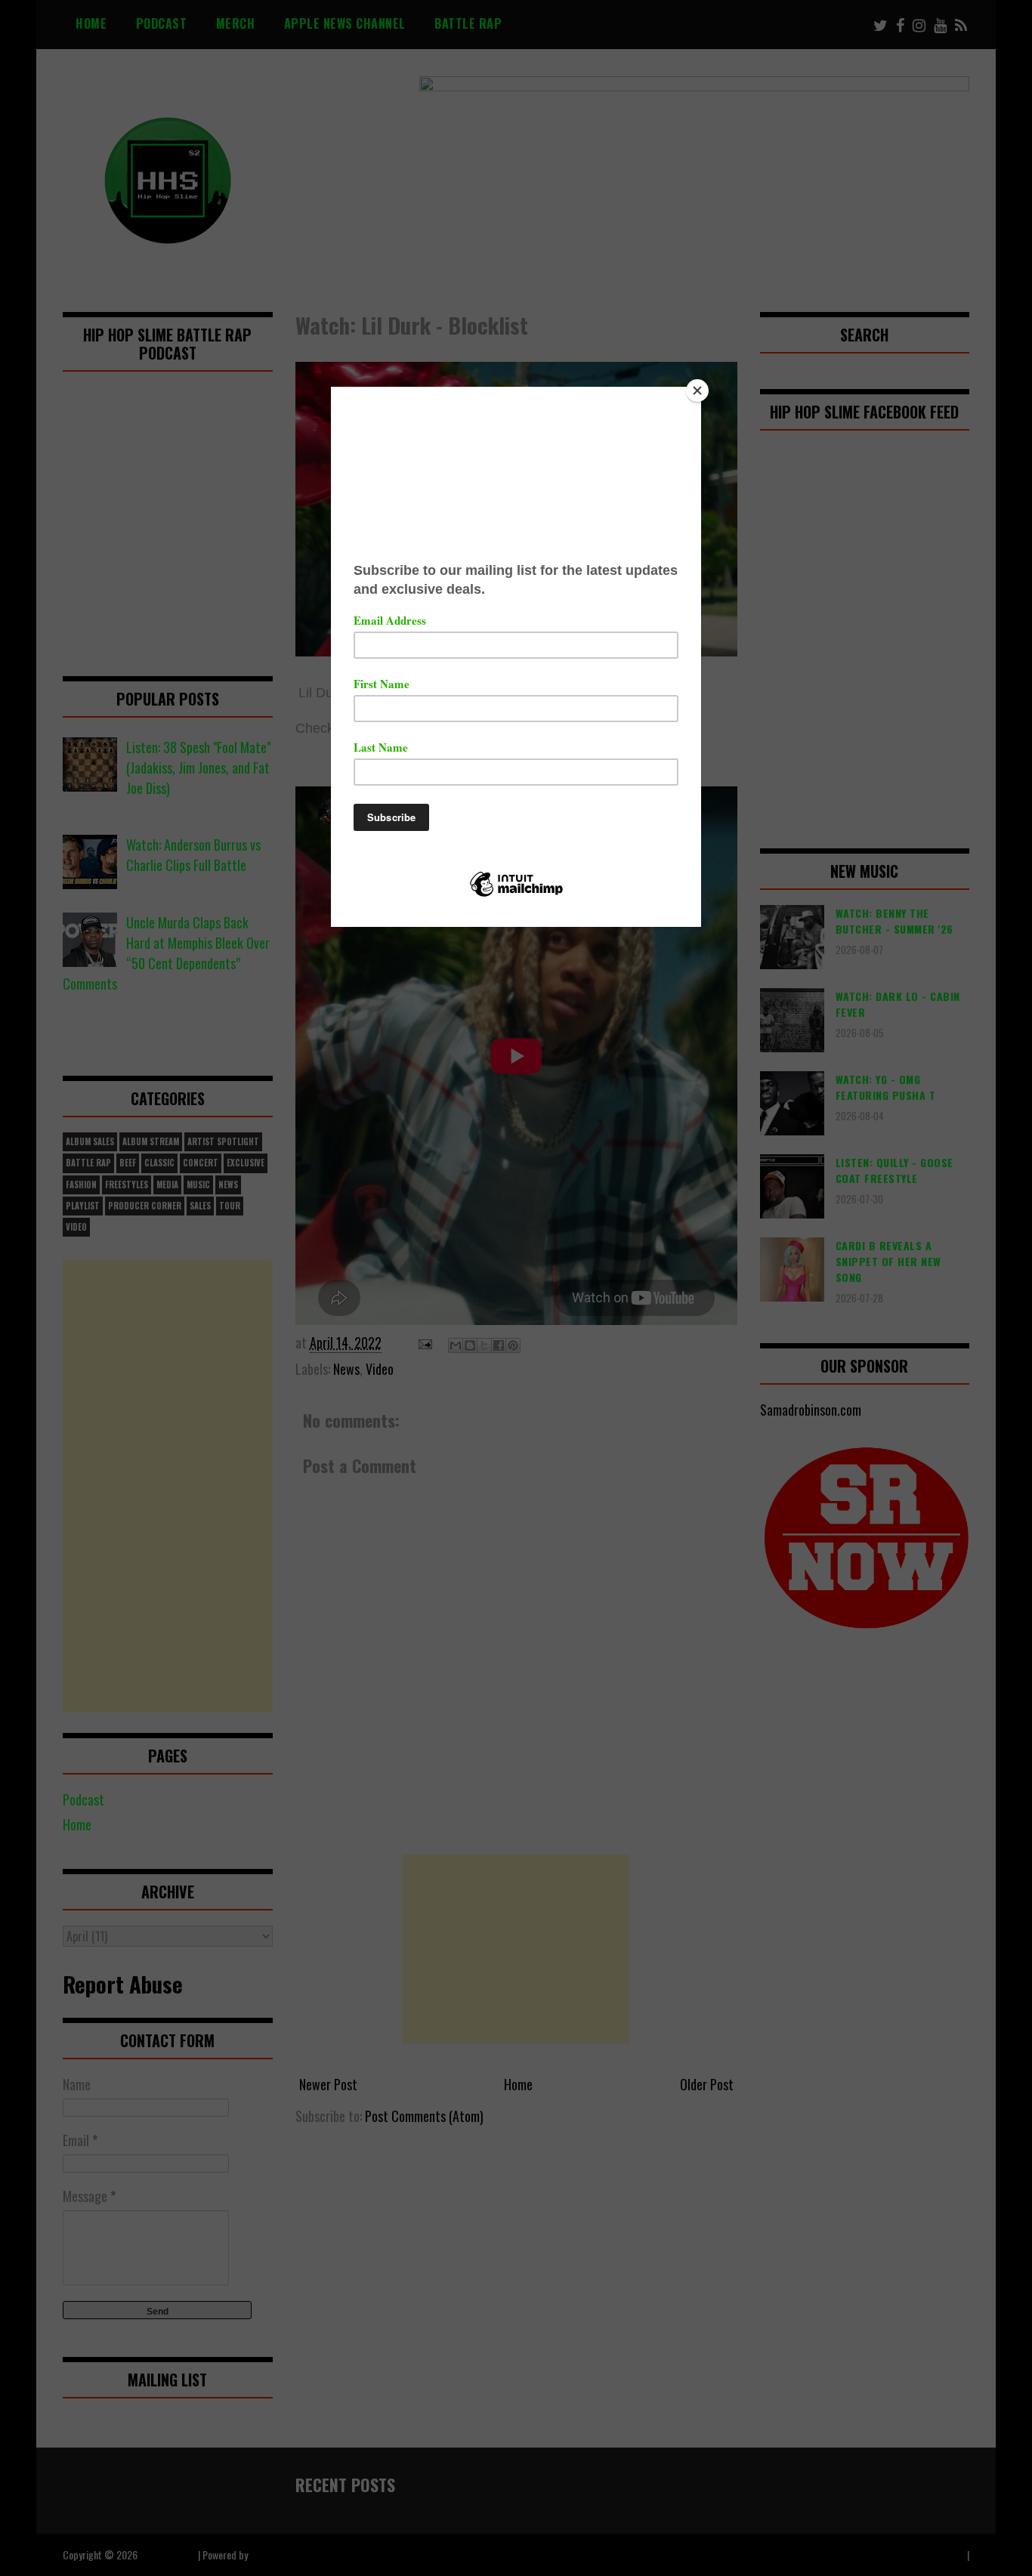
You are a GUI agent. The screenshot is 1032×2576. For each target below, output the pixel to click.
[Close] (697, 391)
